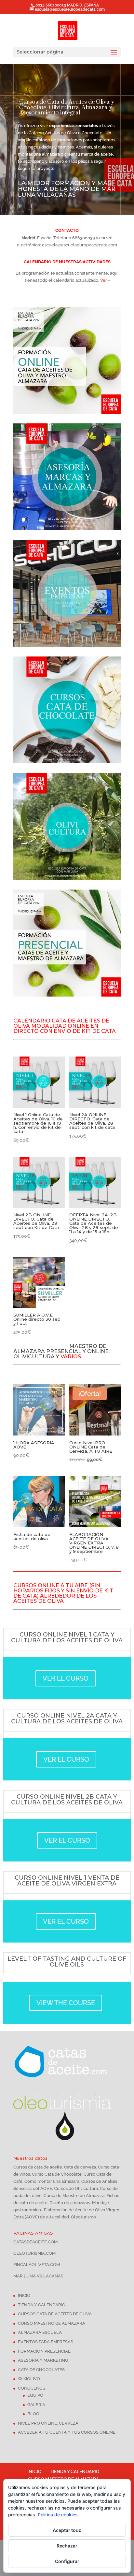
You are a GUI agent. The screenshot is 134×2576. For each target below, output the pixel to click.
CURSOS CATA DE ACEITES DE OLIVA (55, 2314)
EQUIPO (35, 2395)
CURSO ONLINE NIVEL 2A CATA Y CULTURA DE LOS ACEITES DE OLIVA (67, 1719)
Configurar (67, 2561)
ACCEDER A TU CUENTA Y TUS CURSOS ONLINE (67, 2432)
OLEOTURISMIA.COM (34, 2253)
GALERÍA (36, 2405)
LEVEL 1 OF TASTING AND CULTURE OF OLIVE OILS (67, 1962)
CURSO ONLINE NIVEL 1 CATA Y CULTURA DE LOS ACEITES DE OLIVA (67, 1637)
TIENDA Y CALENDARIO (42, 2305)
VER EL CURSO (66, 1678)
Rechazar (67, 2546)
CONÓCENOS (32, 2388)
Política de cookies (58, 2515)
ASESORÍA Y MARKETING (43, 2360)
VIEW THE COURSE (66, 2003)
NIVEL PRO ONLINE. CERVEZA (48, 2423)
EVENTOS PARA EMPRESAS (46, 2342)
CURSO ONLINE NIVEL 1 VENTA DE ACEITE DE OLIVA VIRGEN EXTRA (67, 1881)
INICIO (24, 2295)
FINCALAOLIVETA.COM (37, 2265)
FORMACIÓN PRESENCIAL (44, 2351)
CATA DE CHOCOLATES (41, 2370)
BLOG (33, 2414)
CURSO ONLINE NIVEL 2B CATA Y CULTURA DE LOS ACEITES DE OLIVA (67, 1800)
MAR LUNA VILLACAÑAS (38, 2276)
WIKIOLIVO (29, 2379)
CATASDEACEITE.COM (35, 2242)
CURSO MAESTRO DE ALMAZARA (52, 2323)
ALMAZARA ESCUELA (40, 2332)
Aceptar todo (67, 2530)
